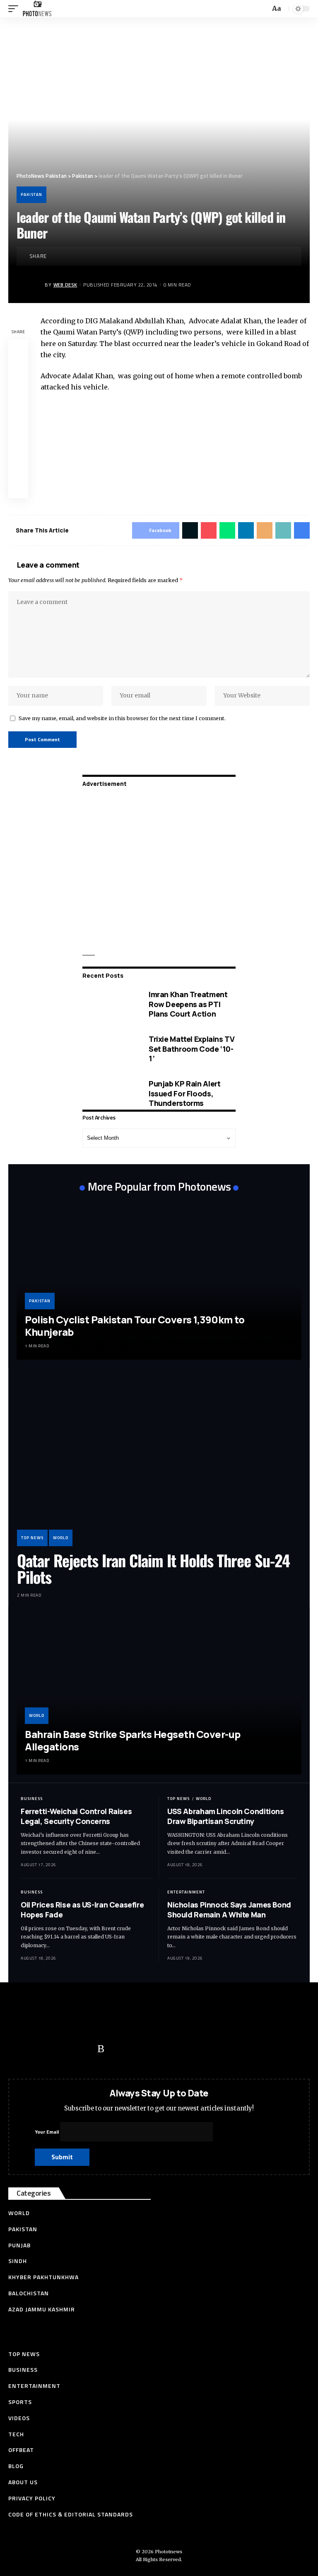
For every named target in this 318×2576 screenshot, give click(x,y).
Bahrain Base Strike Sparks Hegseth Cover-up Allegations (133, 1740)
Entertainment (186, 1892)
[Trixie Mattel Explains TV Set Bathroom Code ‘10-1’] (109, 1049)
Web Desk (65, 285)
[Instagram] (85, 2049)
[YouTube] (52, 2049)
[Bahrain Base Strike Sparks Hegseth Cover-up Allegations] (159, 1695)
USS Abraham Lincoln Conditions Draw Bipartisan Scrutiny (226, 1816)
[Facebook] (19, 2049)
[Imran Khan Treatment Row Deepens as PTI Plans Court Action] (109, 1004)
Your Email (47, 2132)
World (61, 1538)
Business (32, 1799)
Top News (32, 1538)
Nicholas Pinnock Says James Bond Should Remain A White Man (229, 1909)
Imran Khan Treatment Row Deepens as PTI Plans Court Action (188, 1004)
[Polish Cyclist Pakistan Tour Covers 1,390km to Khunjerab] (159, 1280)
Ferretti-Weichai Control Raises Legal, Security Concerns (76, 1816)
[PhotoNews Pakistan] (37, 9)
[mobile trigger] (15, 9)
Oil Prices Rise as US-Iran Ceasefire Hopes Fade (82, 1909)
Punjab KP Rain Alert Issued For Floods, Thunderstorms (184, 1093)
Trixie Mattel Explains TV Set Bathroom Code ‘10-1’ (192, 1049)
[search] (263, 9)
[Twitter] (35, 2049)
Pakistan (31, 195)
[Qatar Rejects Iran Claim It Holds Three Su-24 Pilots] (159, 1461)
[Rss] (101, 2049)
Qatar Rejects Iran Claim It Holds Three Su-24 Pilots (153, 1569)
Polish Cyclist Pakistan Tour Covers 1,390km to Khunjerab (135, 1326)
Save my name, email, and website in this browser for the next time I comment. (122, 718)
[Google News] (68, 2049)
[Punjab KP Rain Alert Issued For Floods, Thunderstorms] (109, 1093)
